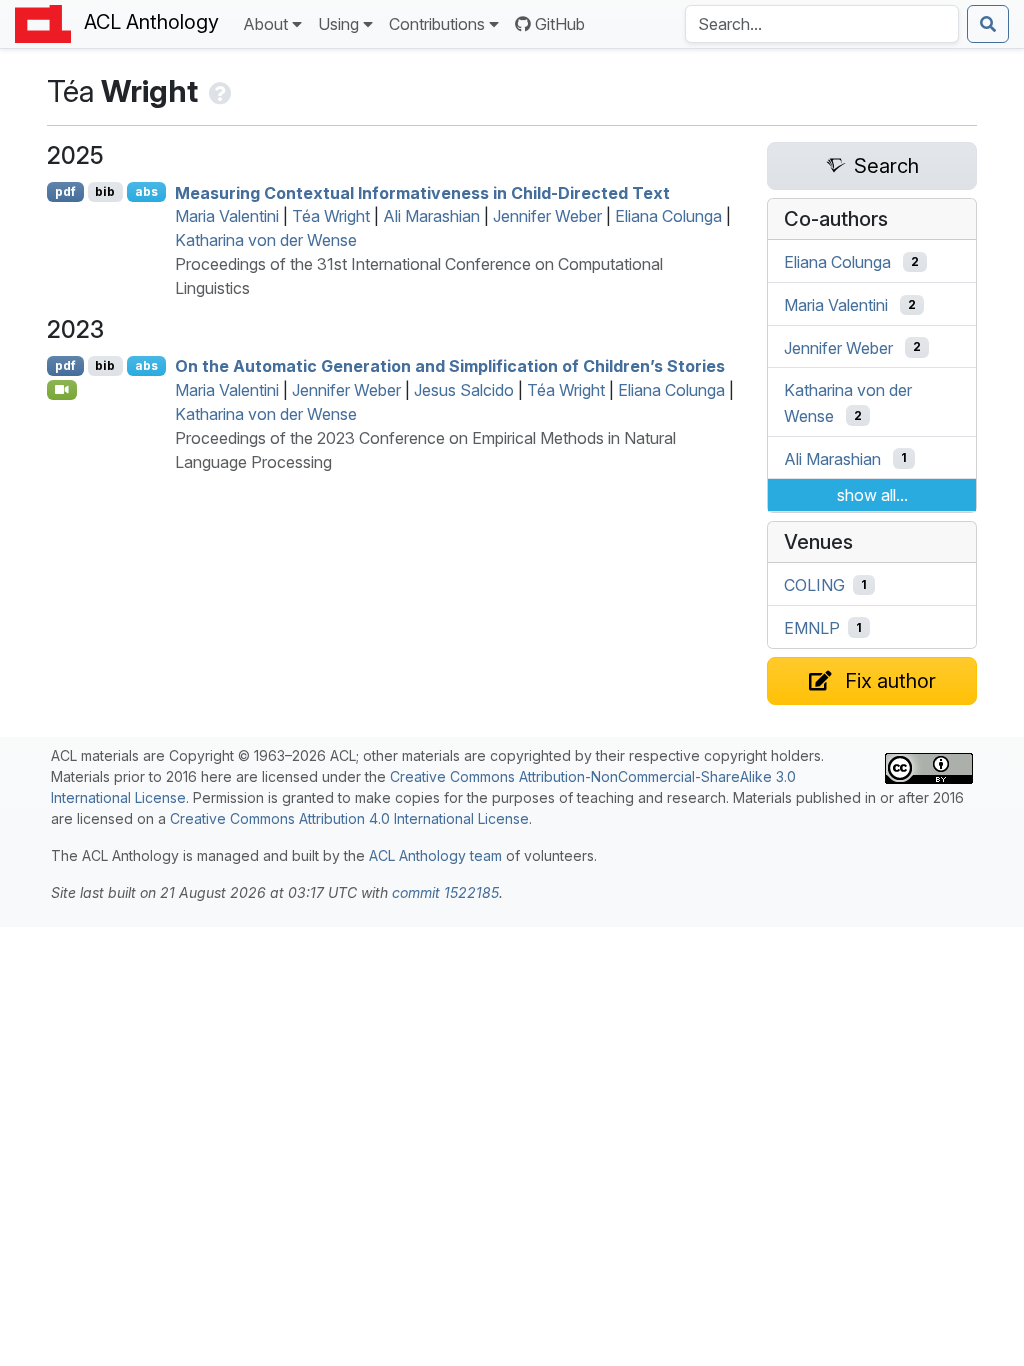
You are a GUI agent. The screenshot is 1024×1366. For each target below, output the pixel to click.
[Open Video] (62, 390)
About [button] (265, 24)
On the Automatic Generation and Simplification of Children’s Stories (450, 366)
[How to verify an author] (218, 91)
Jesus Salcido (464, 390)
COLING (814, 585)
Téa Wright (331, 216)
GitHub (560, 24)
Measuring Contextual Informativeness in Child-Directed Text (422, 192)
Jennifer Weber (547, 216)
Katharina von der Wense (266, 240)
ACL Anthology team (435, 855)
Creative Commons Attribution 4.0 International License (349, 818)
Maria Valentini (227, 216)
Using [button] (338, 24)
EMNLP (812, 628)
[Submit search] (988, 24)
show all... (872, 495)
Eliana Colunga (668, 216)
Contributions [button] (437, 24)
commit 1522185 (445, 892)
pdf (65, 191)
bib (105, 191)
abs (146, 191)
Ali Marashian (431, 216)
